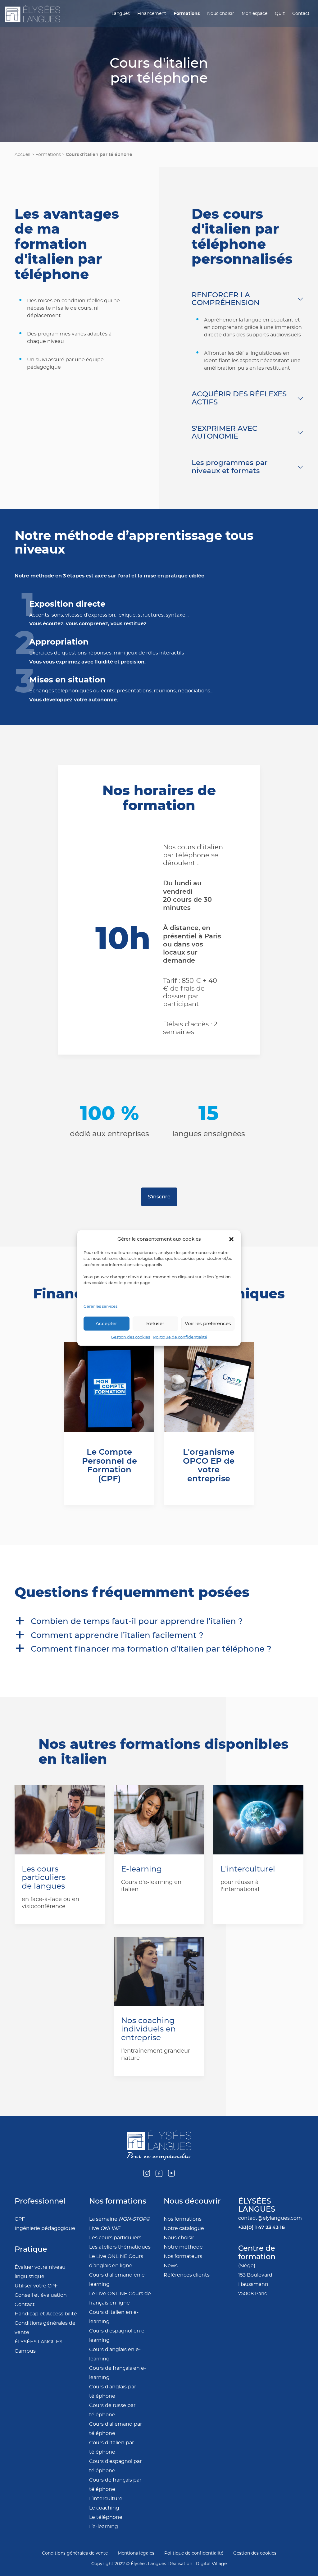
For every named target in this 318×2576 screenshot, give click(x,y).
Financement (152, 14)
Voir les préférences (208, 1323)
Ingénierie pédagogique (45, 2228)
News (171, 2266)
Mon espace (254, 14)
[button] (231, 1239)
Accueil (23, 155)
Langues (121, 14)
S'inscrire (159, 1197)
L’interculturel (106, 2499)
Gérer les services (100, 1306)
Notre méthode (183, 2247)
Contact (301, 14)
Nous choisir (221, 14)
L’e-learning (104, 2527)
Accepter (106, 1323)
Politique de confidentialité (180, 1337)
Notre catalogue (184, 2228)
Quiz (280, 14)
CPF (20, 2219)
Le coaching (104, 2508)
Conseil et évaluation (41, 2295)
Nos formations (183, 2219)
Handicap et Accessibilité (46, 2314)
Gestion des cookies (130, 1337)
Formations (187, 14)
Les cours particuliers (115, 2238)
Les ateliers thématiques (120, 2247)
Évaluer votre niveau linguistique (40, 2272)
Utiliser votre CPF (36, 2286)
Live (105, 2228)
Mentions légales (136, 2553)
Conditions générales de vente (45, 2328)
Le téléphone (106, 2517)
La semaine (120, 2219)
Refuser (155, 1323)
